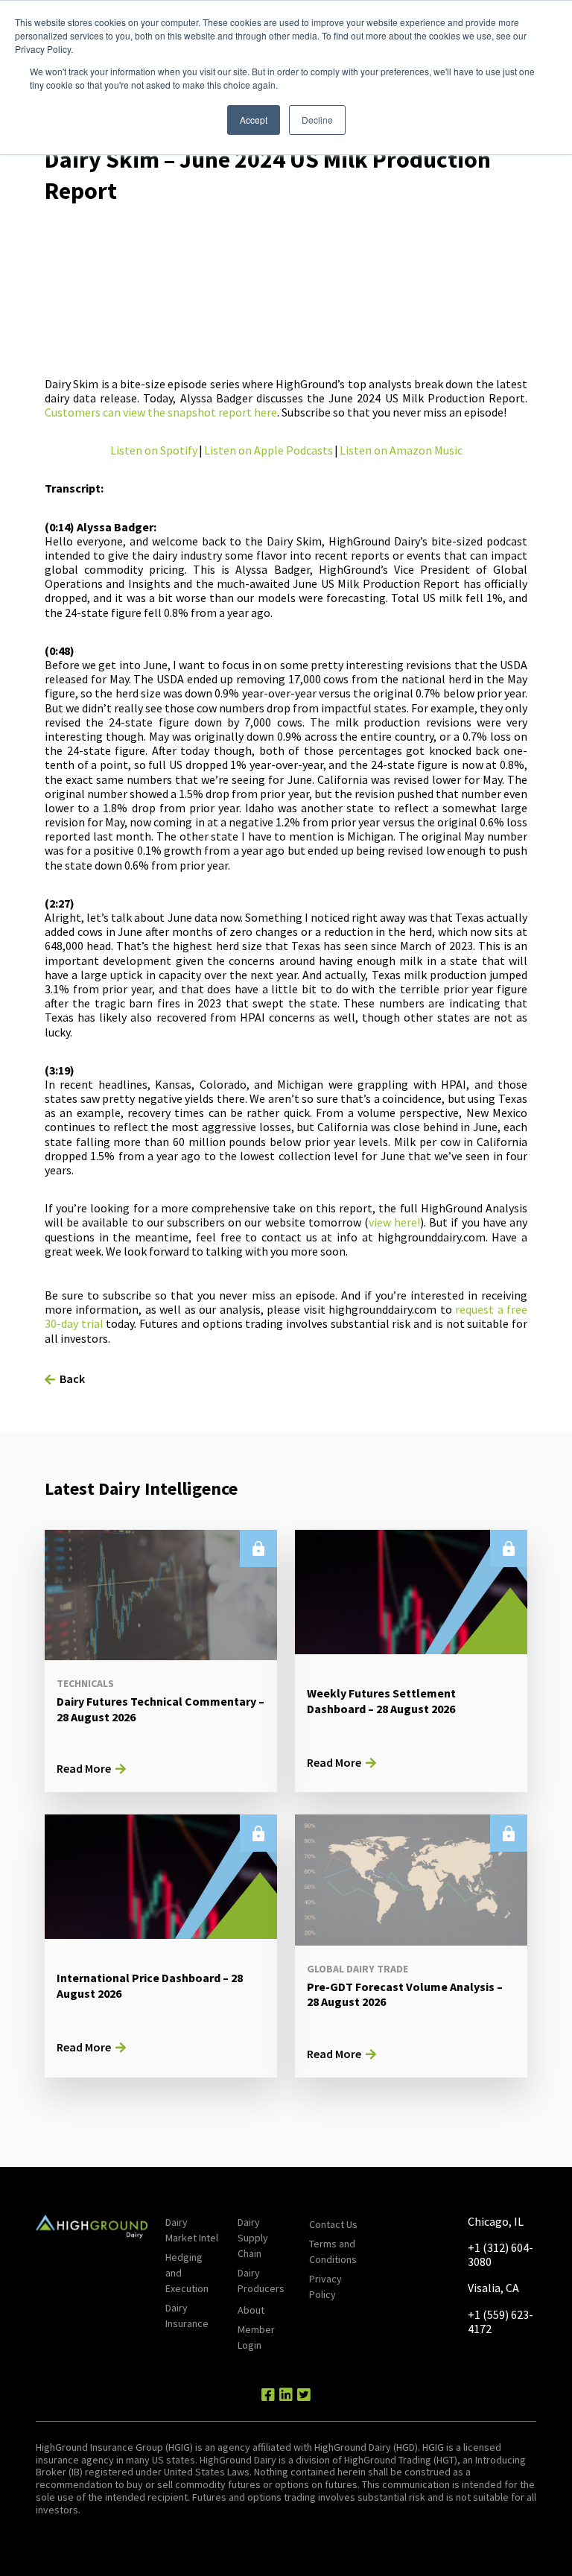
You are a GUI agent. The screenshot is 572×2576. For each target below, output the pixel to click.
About (251, 2310)
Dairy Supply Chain (253, 2238)
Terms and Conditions (333, 2251)
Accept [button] (254, 120)
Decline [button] (317, 120)
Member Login (256, 2337)
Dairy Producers (261, 2281)
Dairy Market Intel (192, 2230)
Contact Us (333, 2224)
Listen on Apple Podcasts (268, 450)
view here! (394, 1222)
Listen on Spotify (154, 450)
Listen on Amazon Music (401, 450)
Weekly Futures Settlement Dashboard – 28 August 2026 (381, 1701)
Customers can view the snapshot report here (161, 412)
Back (72, 1379)
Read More (84, 1768)
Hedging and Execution (187, 2273)
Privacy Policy (325, 2287)
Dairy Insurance (187, 2316)
